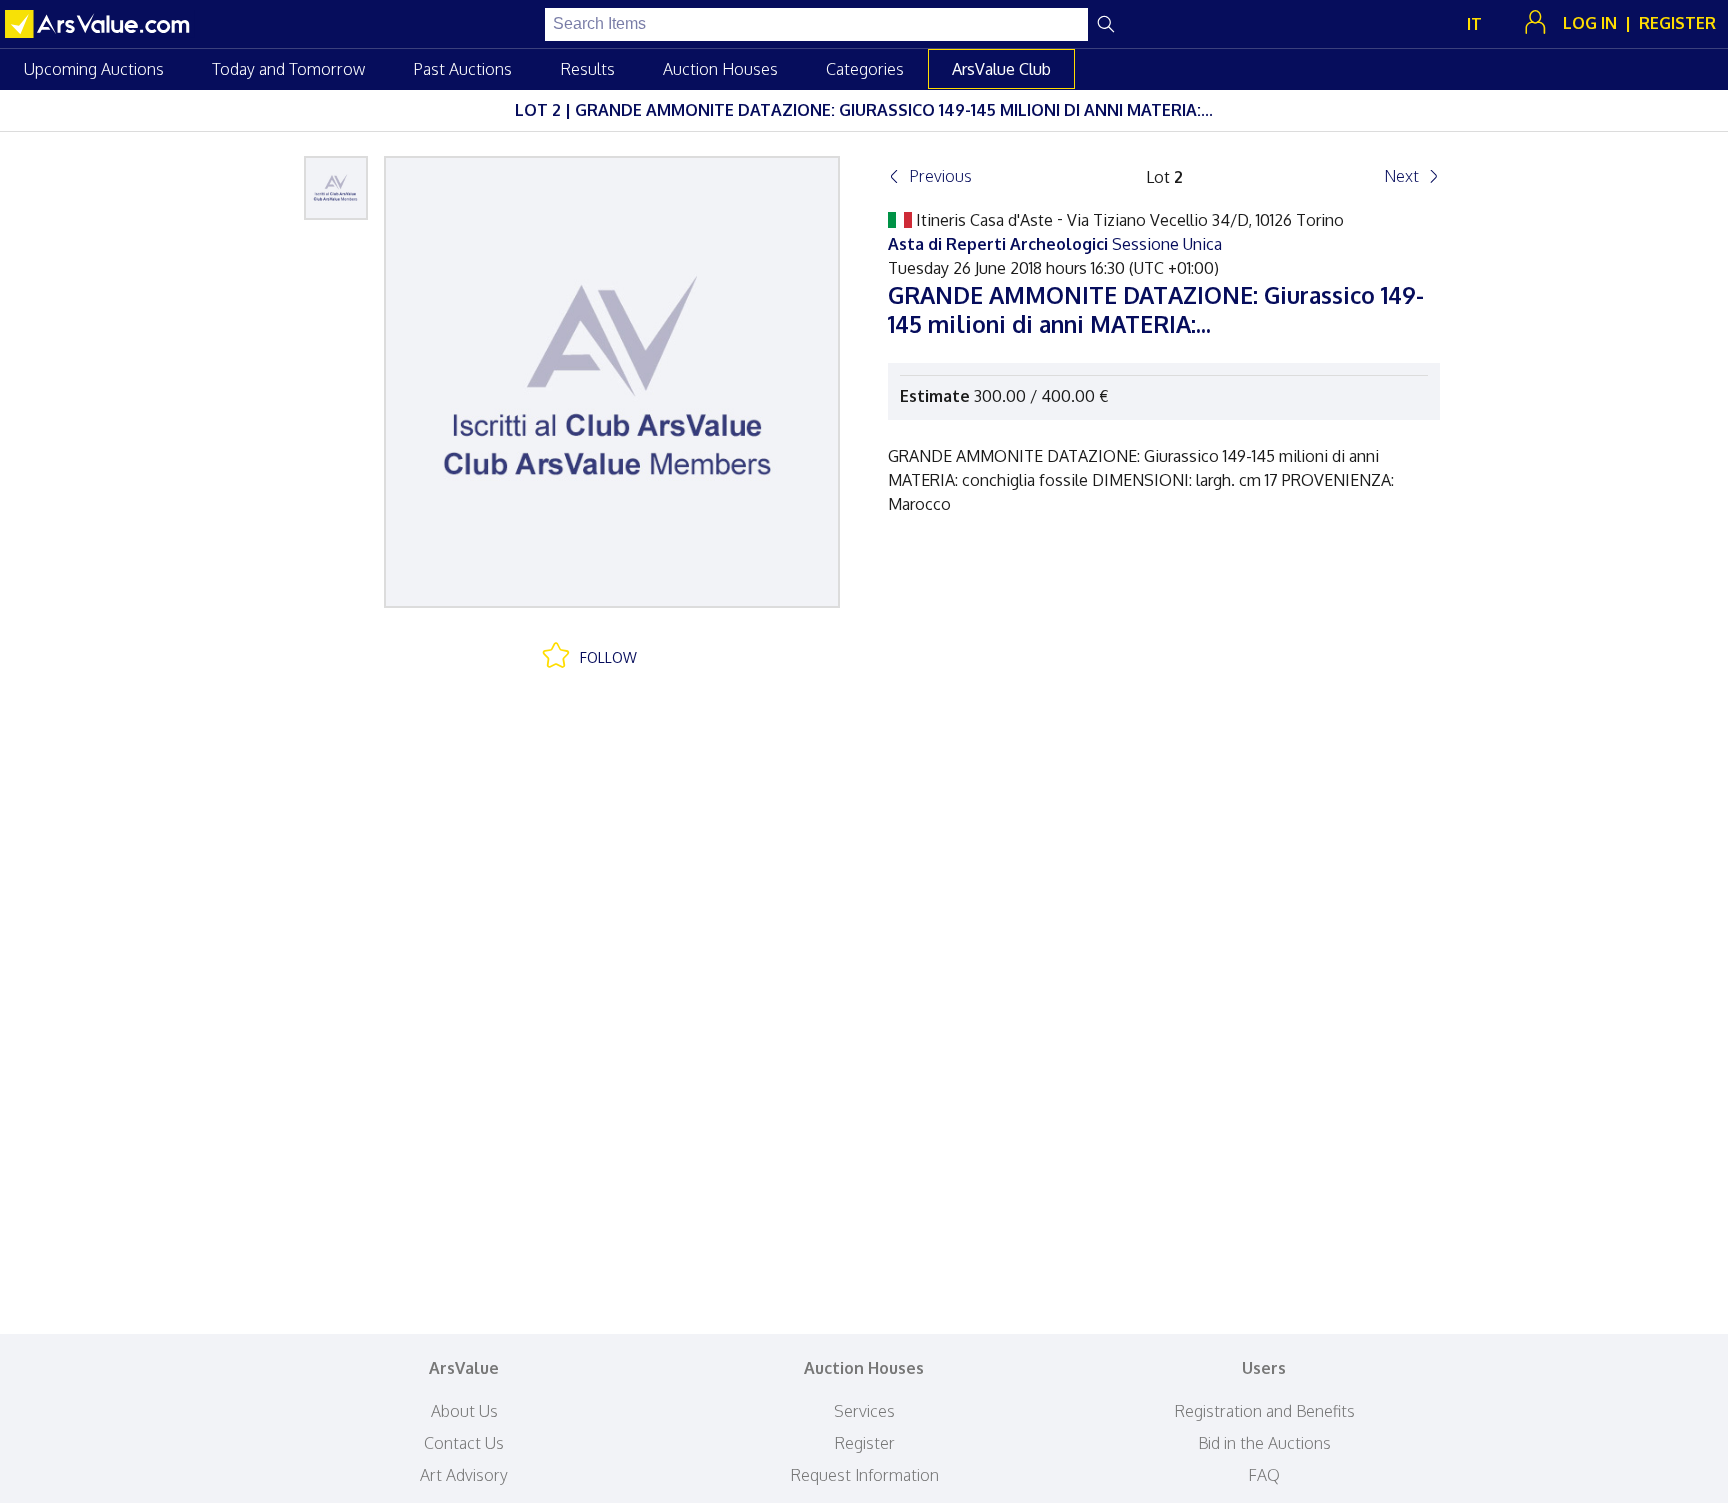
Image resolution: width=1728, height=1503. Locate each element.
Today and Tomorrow (288, 69)
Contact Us (464, 1443)
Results (587, 69)
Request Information (864, 1475)
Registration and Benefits (1264, 1411)
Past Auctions (462, 69)
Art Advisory (464, 1475)
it (1474, 24)
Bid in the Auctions (1264, 1443)
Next (1401, 176)
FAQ (1264, 1475)
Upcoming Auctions (94, 69)
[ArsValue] (100, 24)
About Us (464, 1411)
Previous (940, 176)
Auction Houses (720, 69)
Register (864, 1443)
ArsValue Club (1001, 69)
